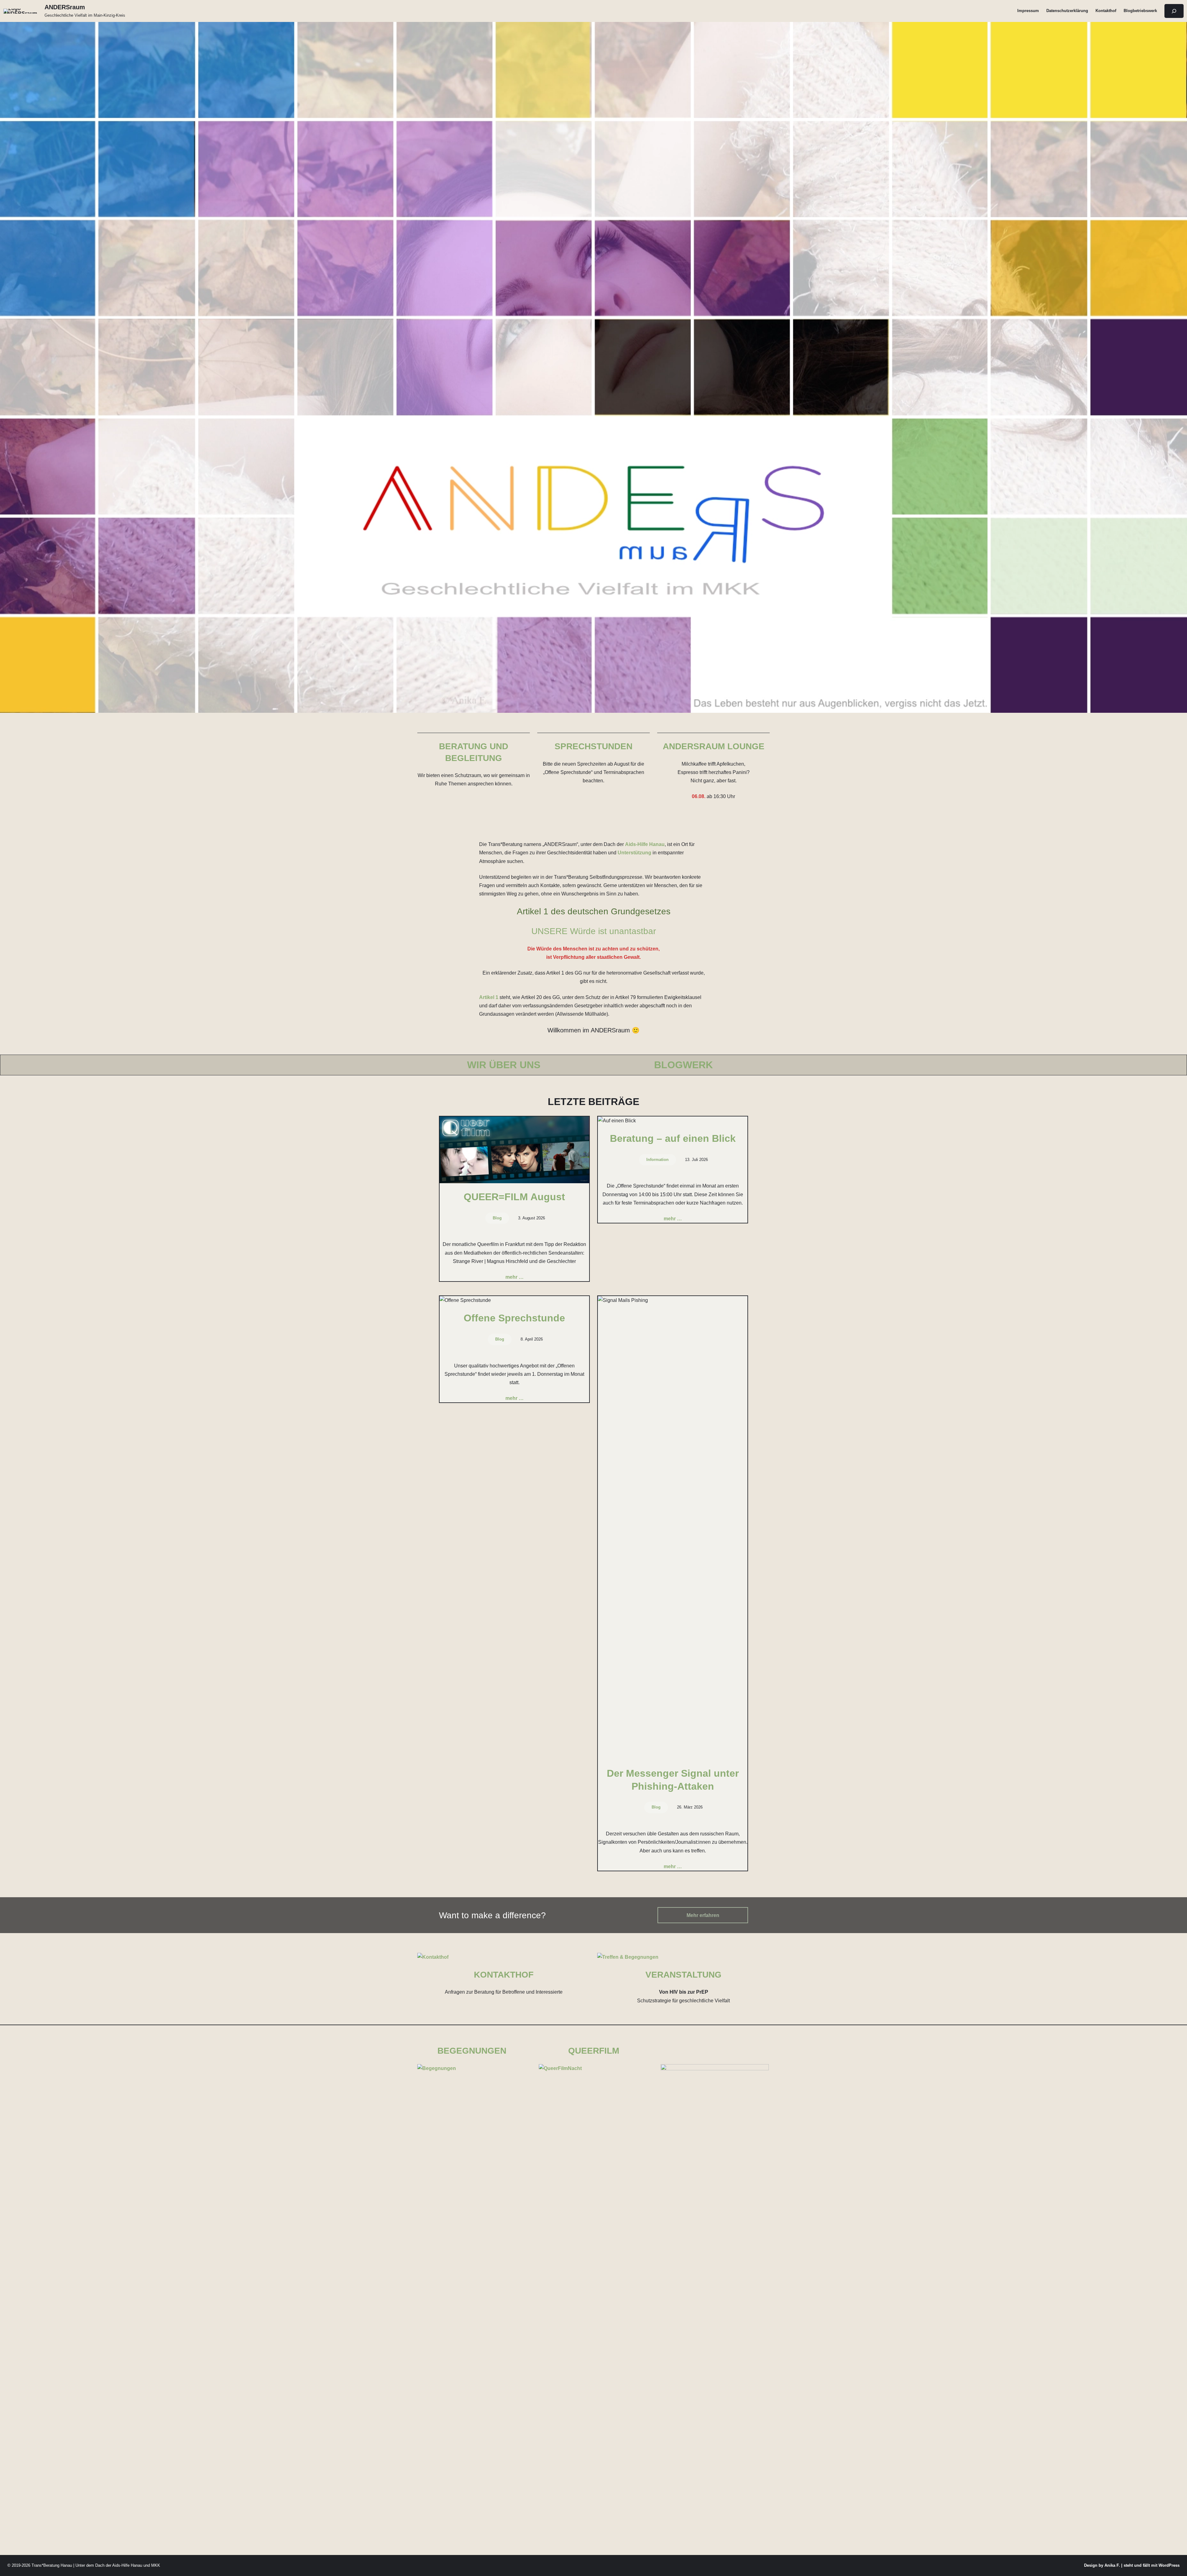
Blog (497, 1218)
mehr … (515, 1277)
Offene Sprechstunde (514, 1318)
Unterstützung (634, 853)
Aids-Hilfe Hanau (645, 844)
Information (657, 1160)
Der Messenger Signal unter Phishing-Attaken (673, 1780)
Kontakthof (504, 1975)
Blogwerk (683, 1065)
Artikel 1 (489, 997)
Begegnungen (472, 2051)
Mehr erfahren (703, 1915)
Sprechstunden (593, 746)
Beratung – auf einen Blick (673, 1138)
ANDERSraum (65, 7)
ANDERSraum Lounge (714, 746)
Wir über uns (504, 1065)
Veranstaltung (683, 1975)
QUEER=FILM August (514, 1197)
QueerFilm (594, 2051)
